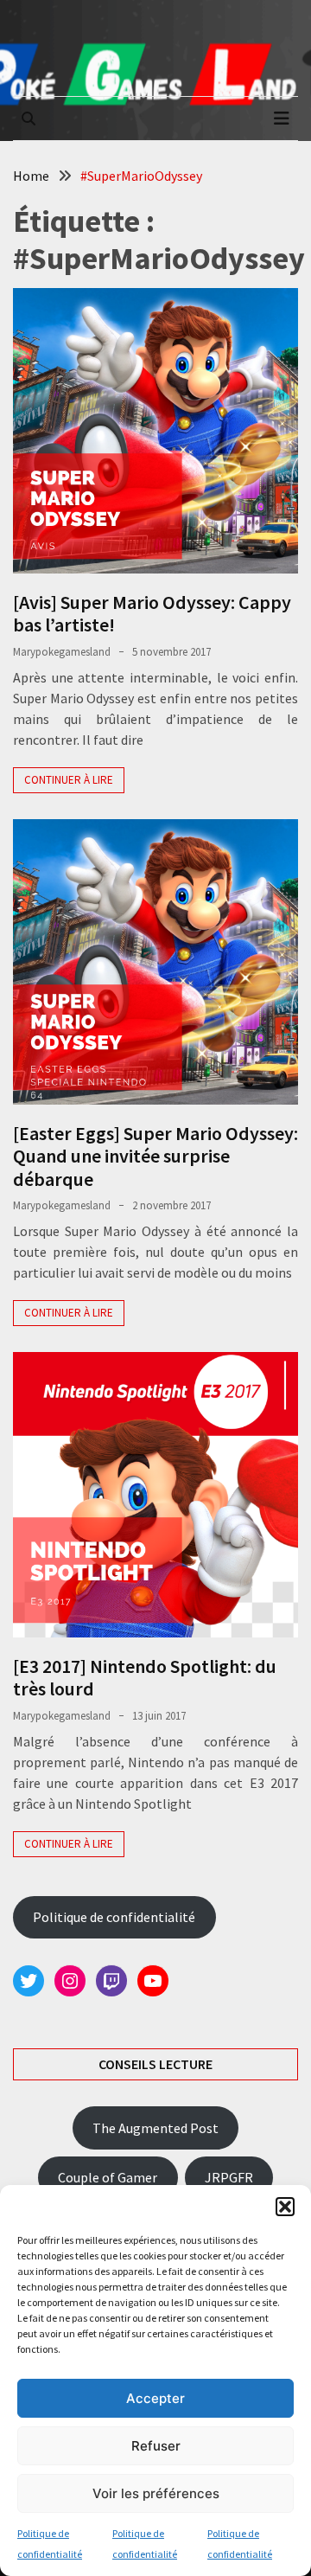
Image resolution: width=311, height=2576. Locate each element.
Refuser (156, 2446)
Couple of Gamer (108, 2177)
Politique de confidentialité (114, 1917)
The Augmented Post (155, 2128)
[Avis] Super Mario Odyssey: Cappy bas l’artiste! (152, 613)
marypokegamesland (62, 652)
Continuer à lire (69, 780)
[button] (285, 2207)
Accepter (155, 2398)
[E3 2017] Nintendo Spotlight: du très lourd (145, 1677)
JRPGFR (229, 2177)
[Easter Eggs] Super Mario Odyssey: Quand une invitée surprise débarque (155, 1156)
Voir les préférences (156, 2493)
